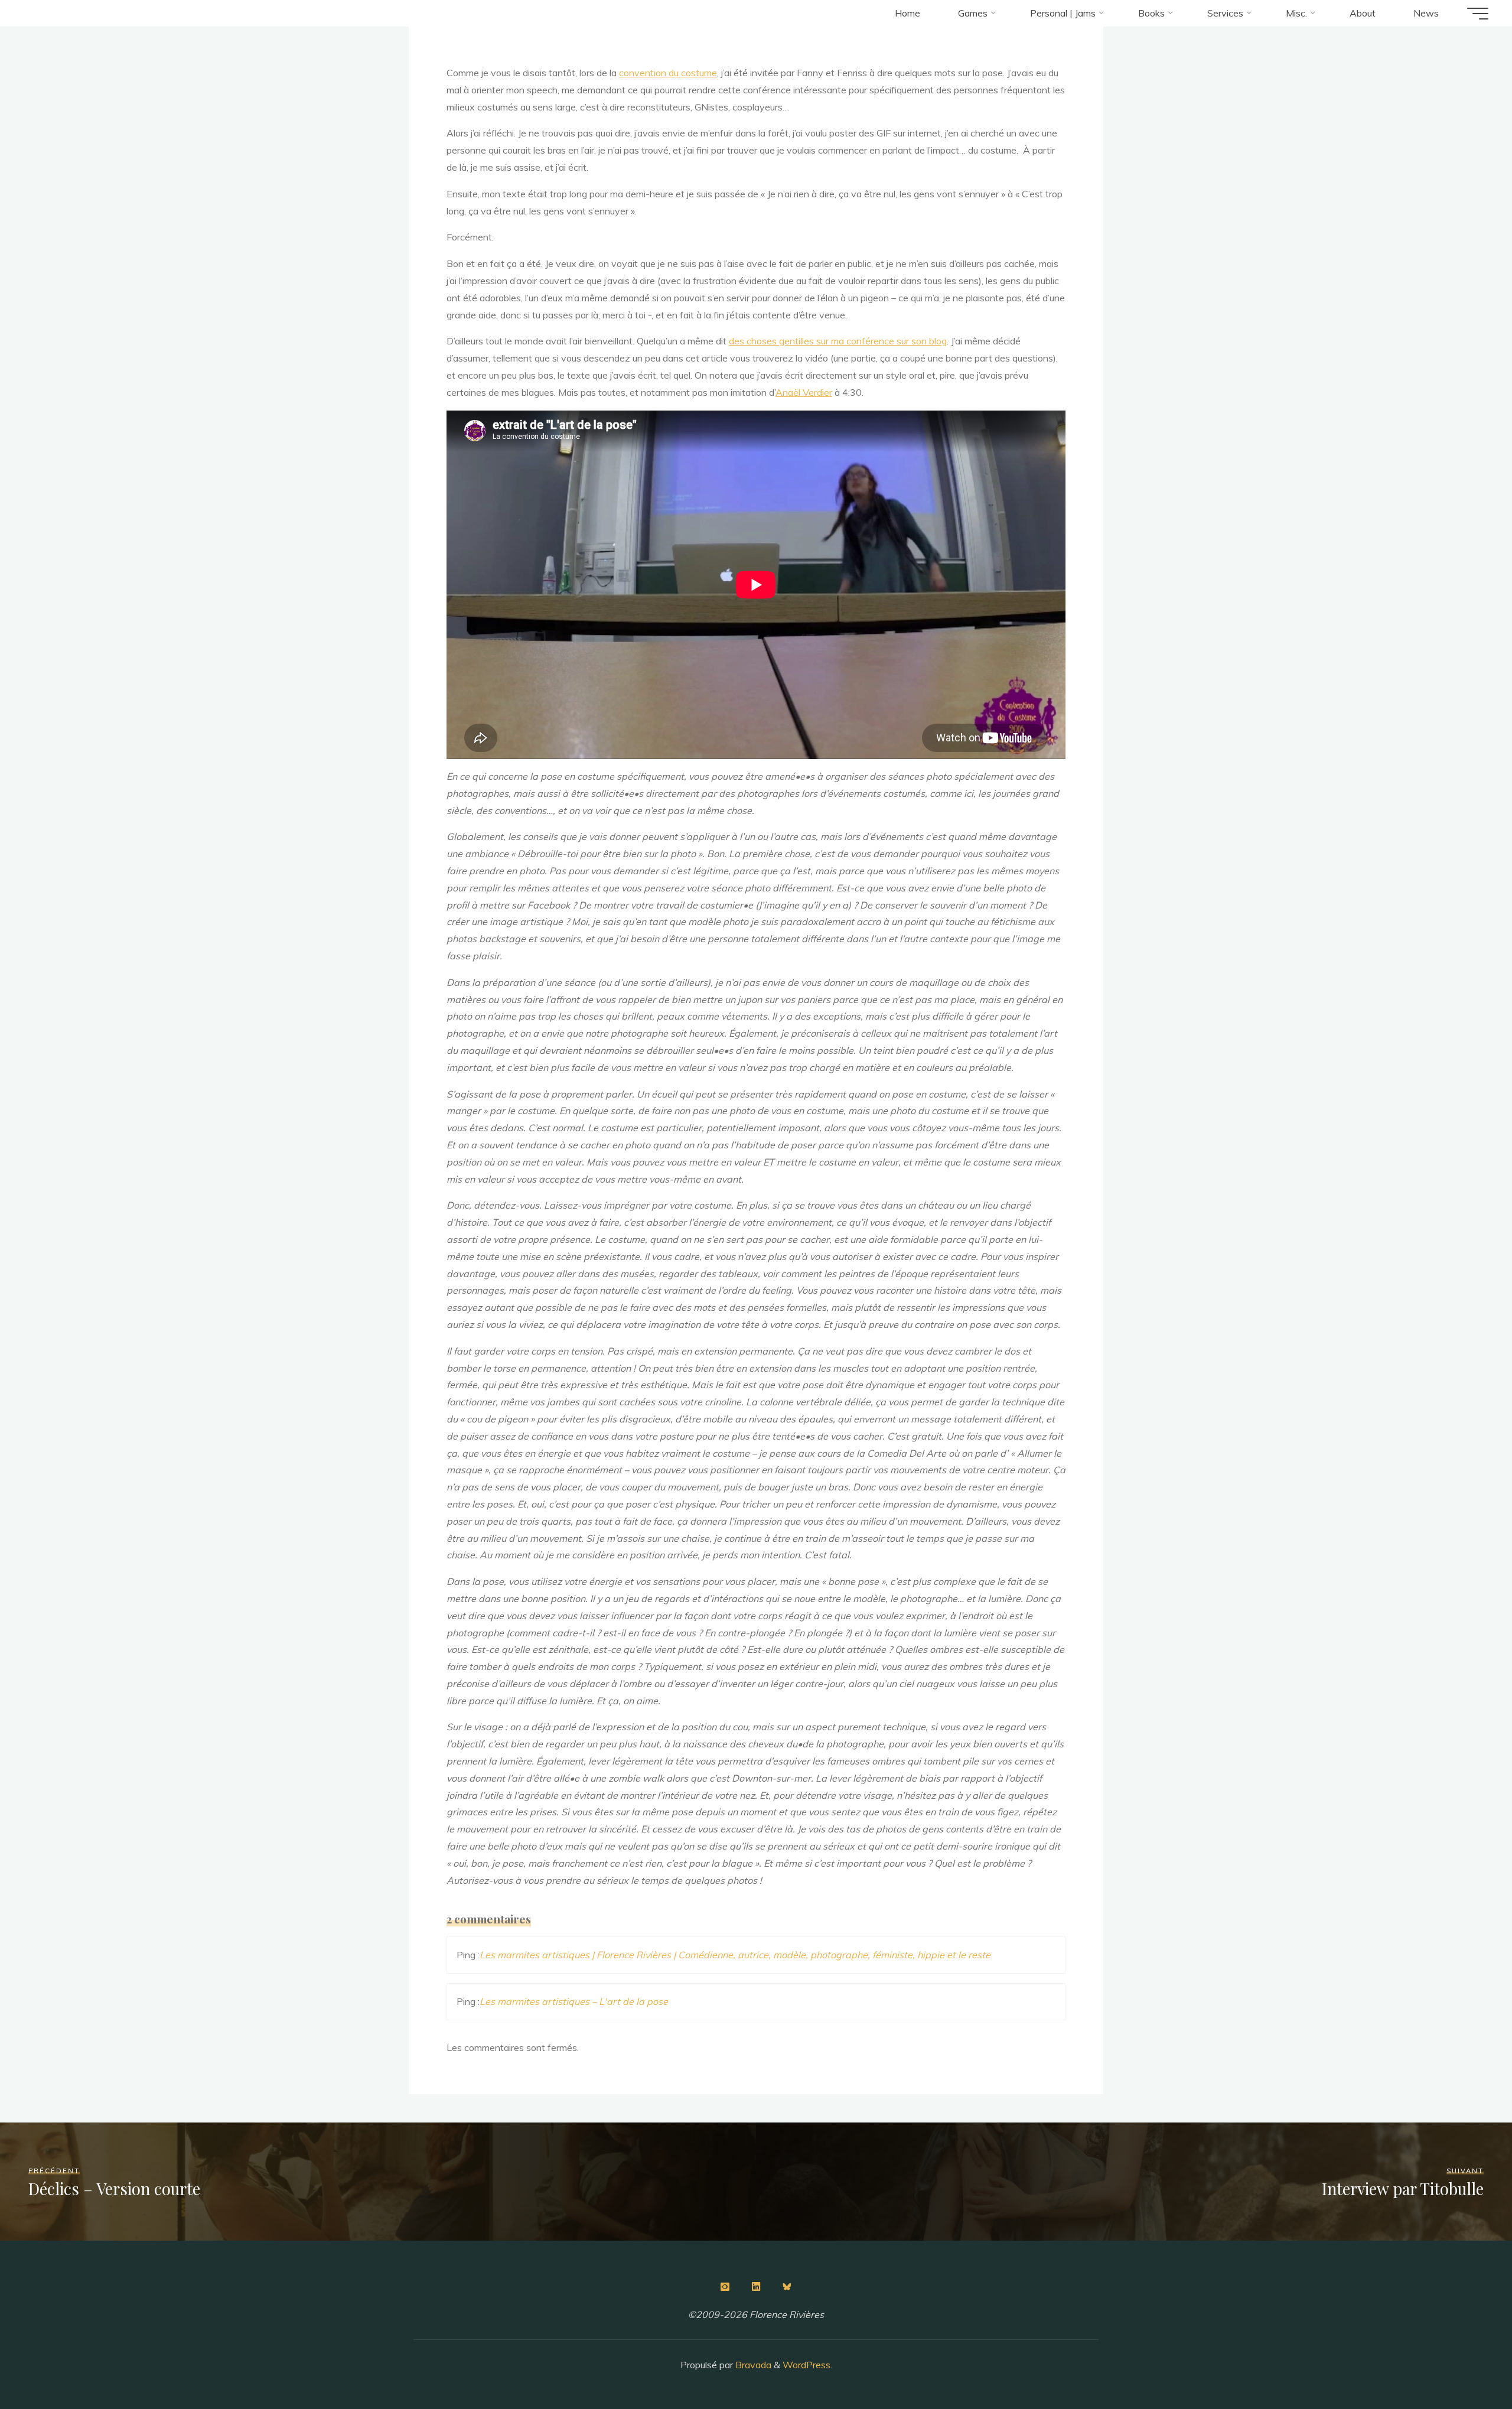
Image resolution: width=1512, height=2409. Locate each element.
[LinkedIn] (756, 2287)
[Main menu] (1478, 14)
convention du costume (668, 73)
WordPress (806, 2365)
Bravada (752, 2365)
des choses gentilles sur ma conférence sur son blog (838, 341)
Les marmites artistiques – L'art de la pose (574, 2001)
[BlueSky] (787, 2287)
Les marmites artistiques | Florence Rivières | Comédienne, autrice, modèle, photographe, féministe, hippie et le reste (735, 1955)
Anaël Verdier (804, 392)
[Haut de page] (1466, 2363)
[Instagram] (725, 2287)
